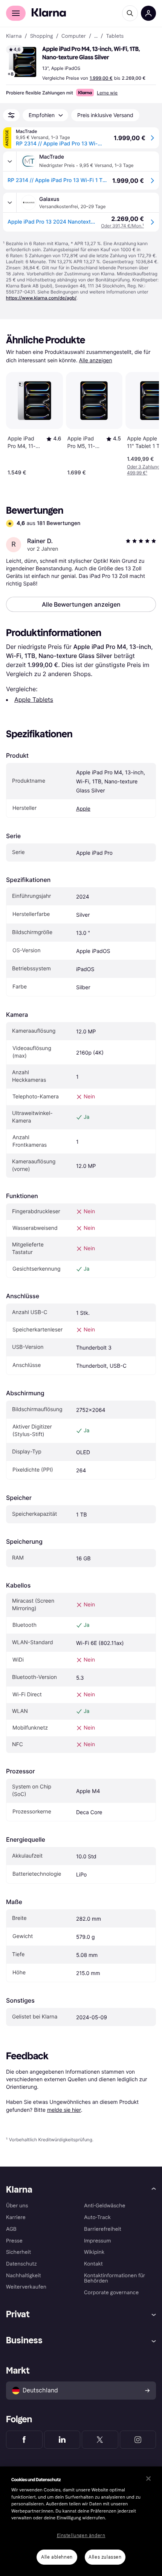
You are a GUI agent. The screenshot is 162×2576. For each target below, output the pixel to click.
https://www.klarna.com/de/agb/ (41, 298)
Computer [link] (74, 36)
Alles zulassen (105, 2557)
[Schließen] (148, 2479)
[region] (81, 2521)
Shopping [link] (42, 36)
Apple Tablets (34, 700)
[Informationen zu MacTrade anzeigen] (10, 161)
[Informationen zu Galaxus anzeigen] (10, 202)
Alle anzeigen (96, 361)
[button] (23, 62)
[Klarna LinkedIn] (62, 2440)
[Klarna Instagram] (138, 2440)
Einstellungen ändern (81, 2536)
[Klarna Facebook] (24, 2440)
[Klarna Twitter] (100, 2440)
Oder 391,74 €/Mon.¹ (122, 226)
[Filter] (11, 115)
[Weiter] (145, 422)
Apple (83, 809)
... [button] (96, 36)
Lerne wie (107, 93)
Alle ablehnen (57, 2557)
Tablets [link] (115, 36)
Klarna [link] (14, 36)
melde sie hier (64, 2110)
